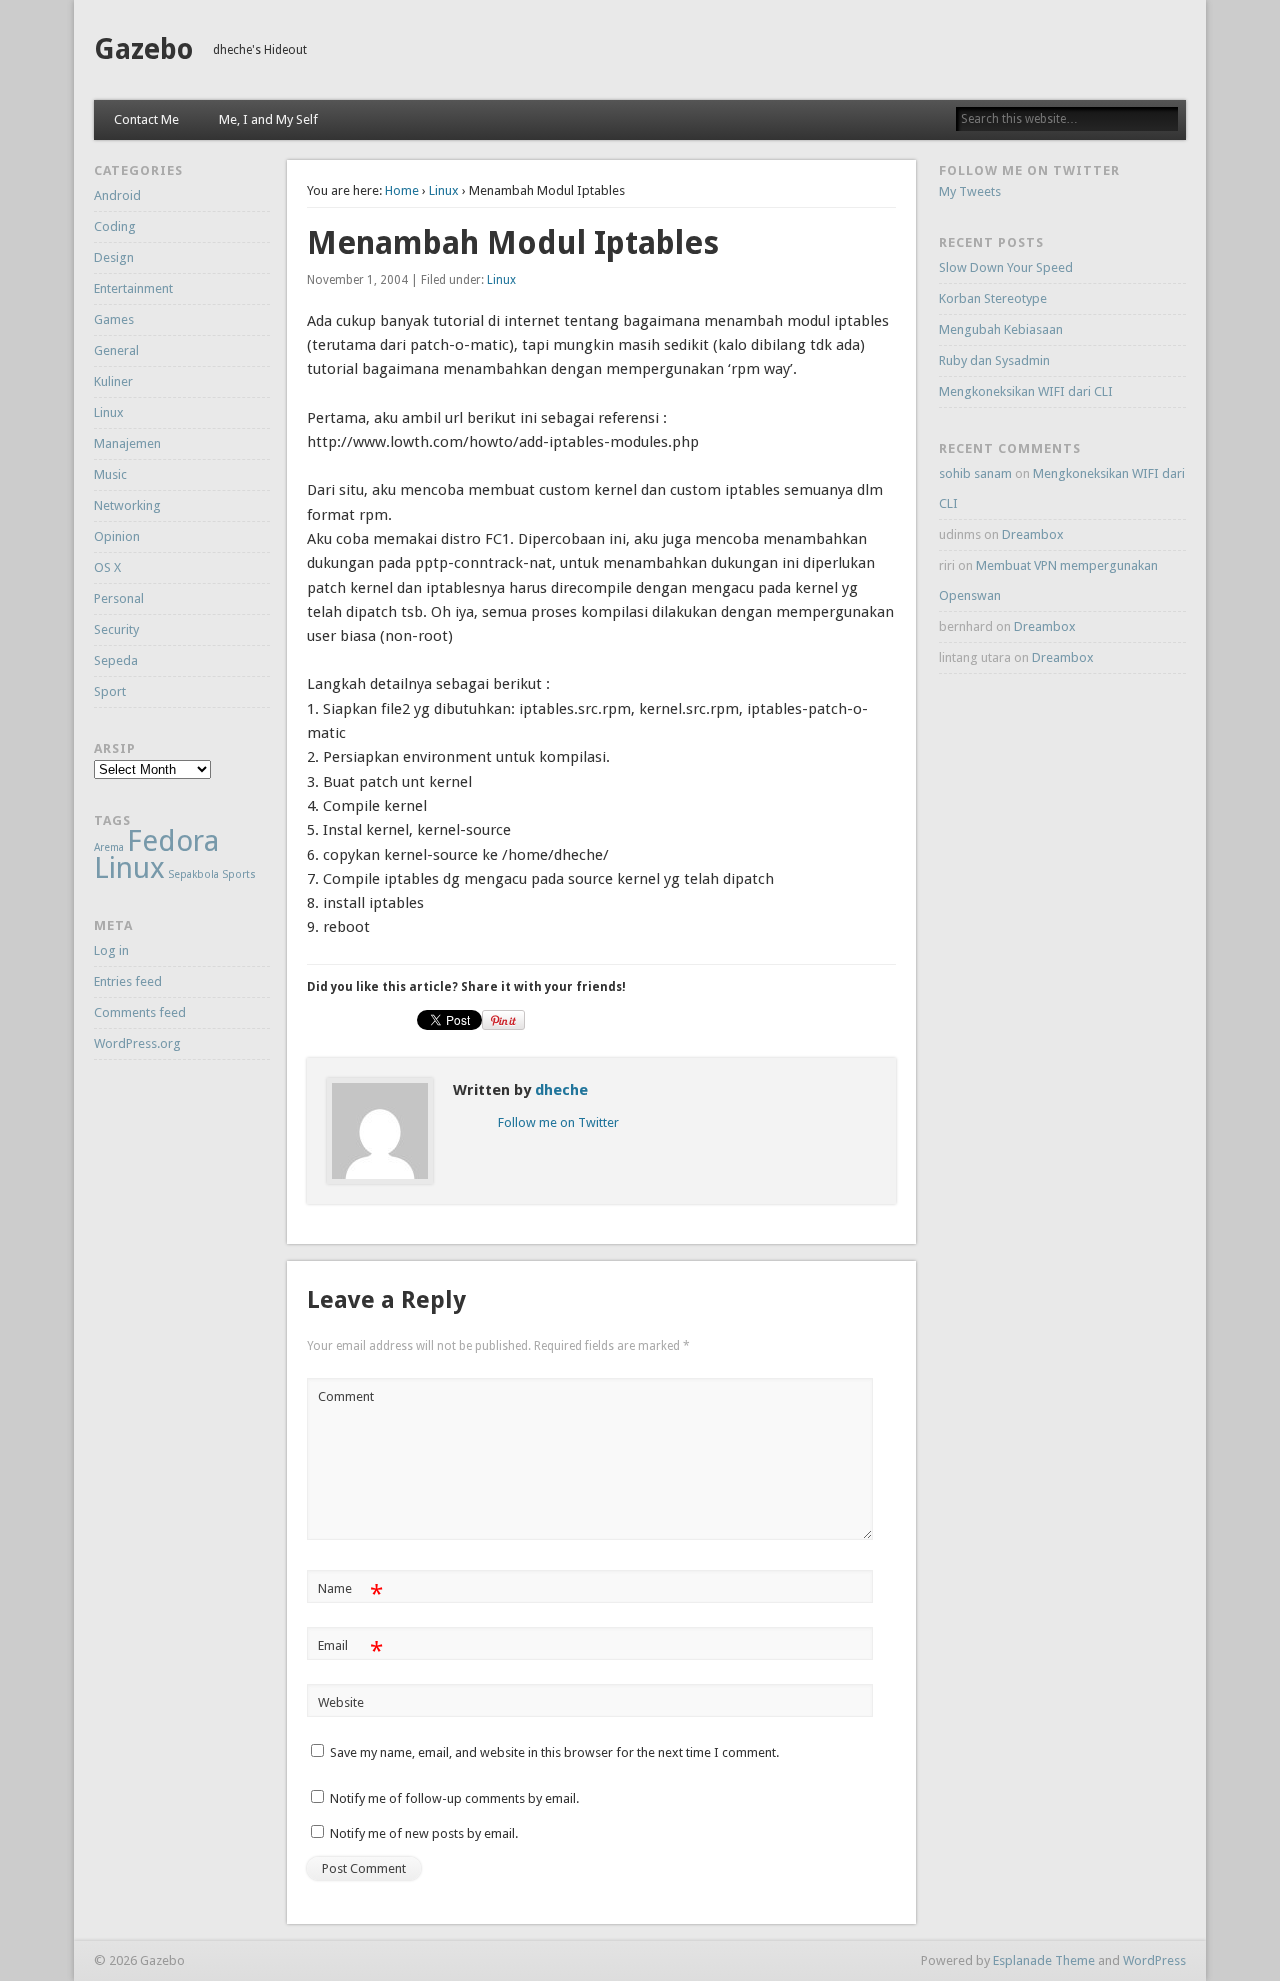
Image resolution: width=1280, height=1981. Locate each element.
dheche (561, 1090)
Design (114, 257)
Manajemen (127, 443)
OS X (107, 567)
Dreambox (1033, 534)
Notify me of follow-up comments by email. (454, 1798)
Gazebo (143, 49)
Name (350, 1593)
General (116, 350)
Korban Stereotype (993, 298)
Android (117, 195)
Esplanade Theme (1044, 1960)
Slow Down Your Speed (1006, 267)
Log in (111, 950)
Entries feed (128, 981)
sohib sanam (975, 473)
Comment (346, 1396)
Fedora (173, 841)
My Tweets (970, 191)
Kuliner (113, 381)
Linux (444, 190)
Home (402, 190)
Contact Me (146, 119)
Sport (110, 691)
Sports (239, 874)
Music (110, 474)
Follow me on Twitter (558, 1122)
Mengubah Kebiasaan (1001, 329)
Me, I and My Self (268, 119)
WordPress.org (137, 1043)
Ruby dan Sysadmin (994, 360)
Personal (119, 598)
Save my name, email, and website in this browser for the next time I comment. (554, 1752)
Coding (115, 226)
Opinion (117, 536)
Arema (109, 847)
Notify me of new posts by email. (424, 1833)
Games (114, 319)
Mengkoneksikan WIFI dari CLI (1026, 391)
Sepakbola (193, 874)
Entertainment (133, 288)
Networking (127, 505)
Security (116, 629)
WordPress (1154, 1960)
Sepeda (116, 660)
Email (350, 1650)
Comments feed (140, 1012)
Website (341, 1702)
